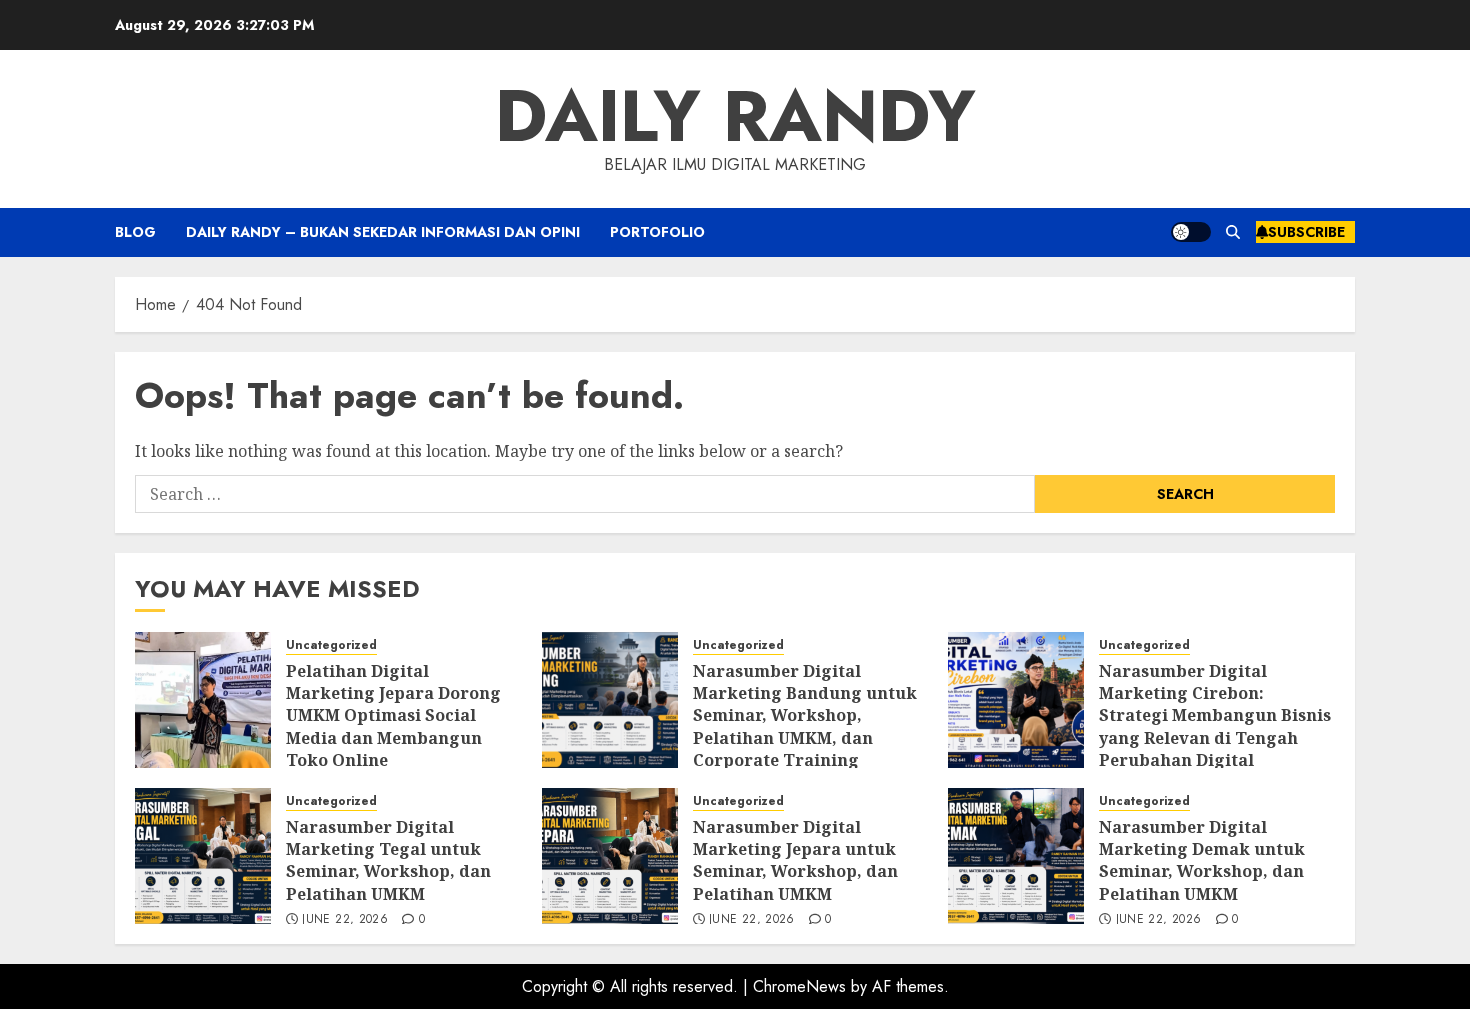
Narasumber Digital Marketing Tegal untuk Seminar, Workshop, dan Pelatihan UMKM (388, 860)
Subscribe (1306, 232)
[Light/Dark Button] (1191, 232)
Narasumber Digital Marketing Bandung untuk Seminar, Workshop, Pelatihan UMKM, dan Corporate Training (805, 716)
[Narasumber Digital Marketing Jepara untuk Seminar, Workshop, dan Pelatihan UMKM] (610, 856)
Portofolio (657, 232)
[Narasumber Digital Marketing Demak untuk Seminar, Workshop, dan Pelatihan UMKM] (1016, 856)
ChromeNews (799, 986)
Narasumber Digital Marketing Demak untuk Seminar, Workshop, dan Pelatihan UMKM (1202, 860)
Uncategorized (331, 645)
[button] (1233, 232)
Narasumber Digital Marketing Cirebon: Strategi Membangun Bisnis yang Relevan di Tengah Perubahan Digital (1215, 716)
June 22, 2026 (345, 920)
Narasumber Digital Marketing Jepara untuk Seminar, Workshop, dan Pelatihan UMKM (795, 860)
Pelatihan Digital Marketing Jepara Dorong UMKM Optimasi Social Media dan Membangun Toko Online (393, 716)
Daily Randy (735, 116)
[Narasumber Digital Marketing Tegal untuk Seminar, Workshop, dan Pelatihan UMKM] (203, 856)
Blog (135, 232)
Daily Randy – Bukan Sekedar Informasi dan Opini (383, 232)
